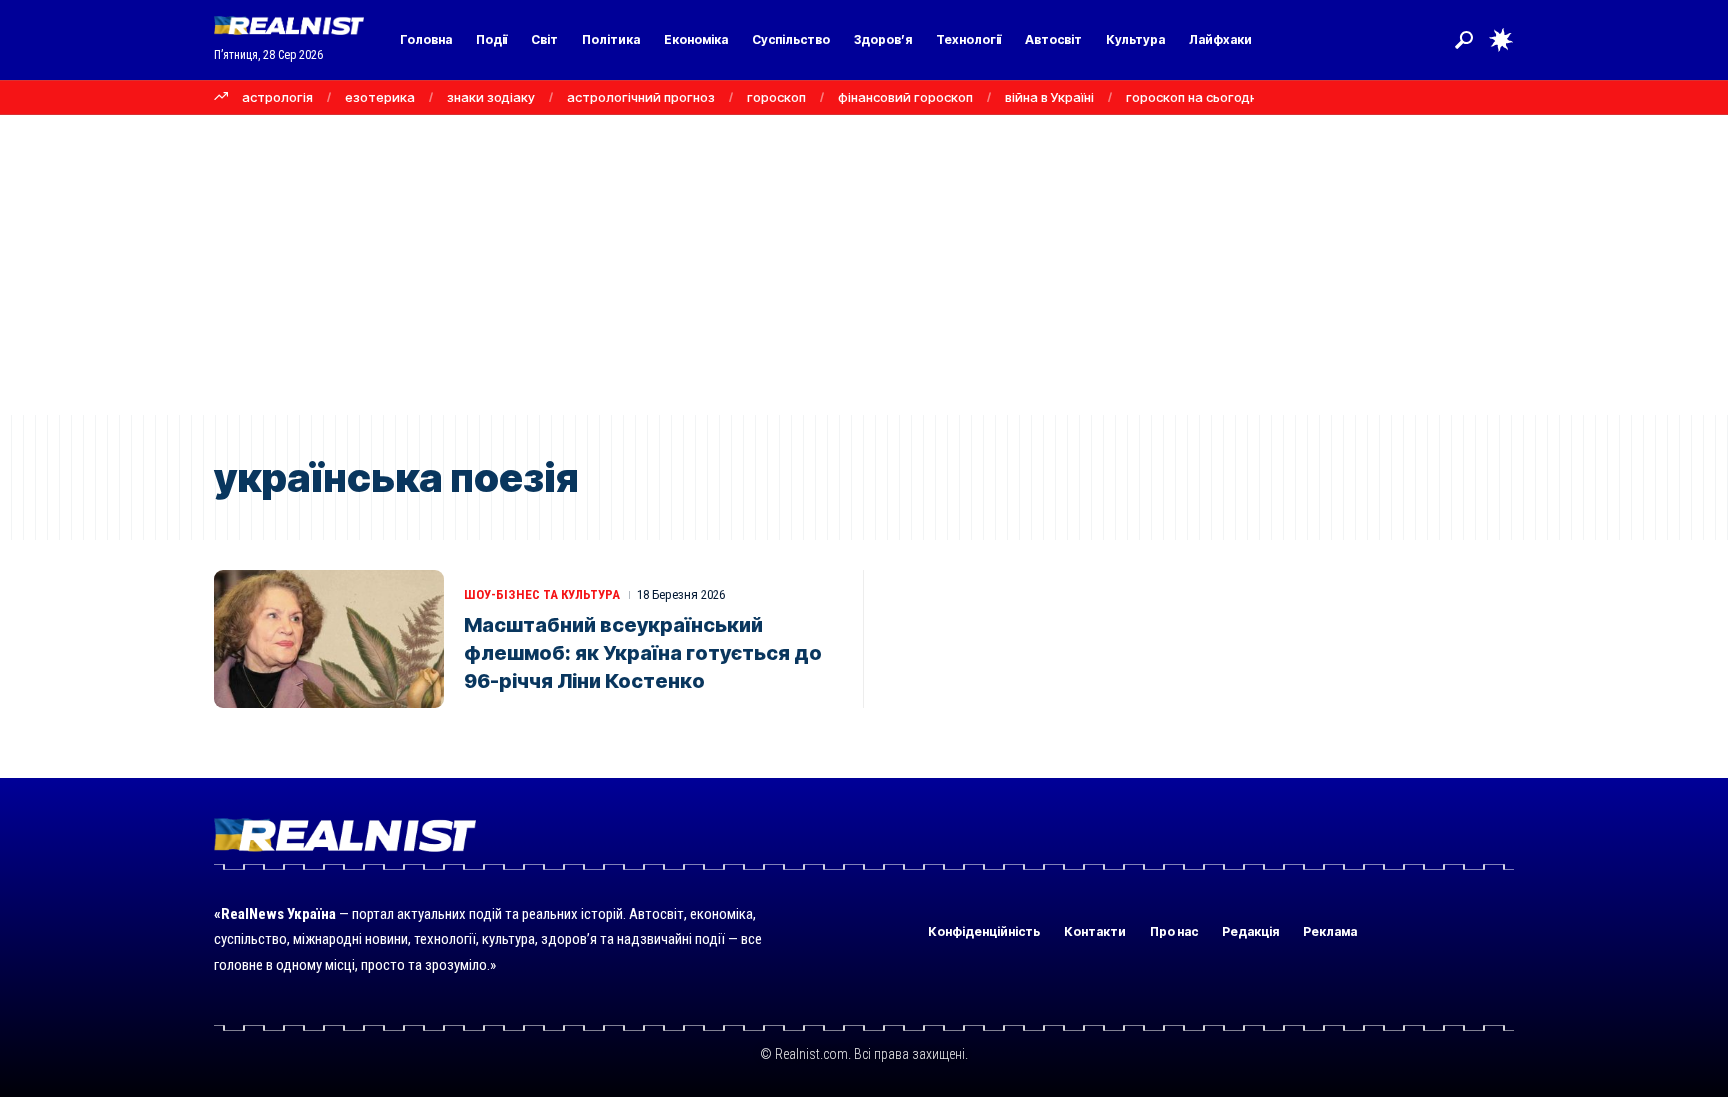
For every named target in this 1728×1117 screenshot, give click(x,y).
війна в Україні (1049, 97)
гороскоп (776, 97)
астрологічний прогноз (641, 97)
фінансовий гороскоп (905, 97)
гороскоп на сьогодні (1193, 97)
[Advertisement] (864, 265)
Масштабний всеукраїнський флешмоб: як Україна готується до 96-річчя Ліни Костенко (643, 653)
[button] (1464, 40)
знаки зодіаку (491, 97)
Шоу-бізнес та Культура (542, 594)
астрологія (277, 97)
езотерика (380, 97)
